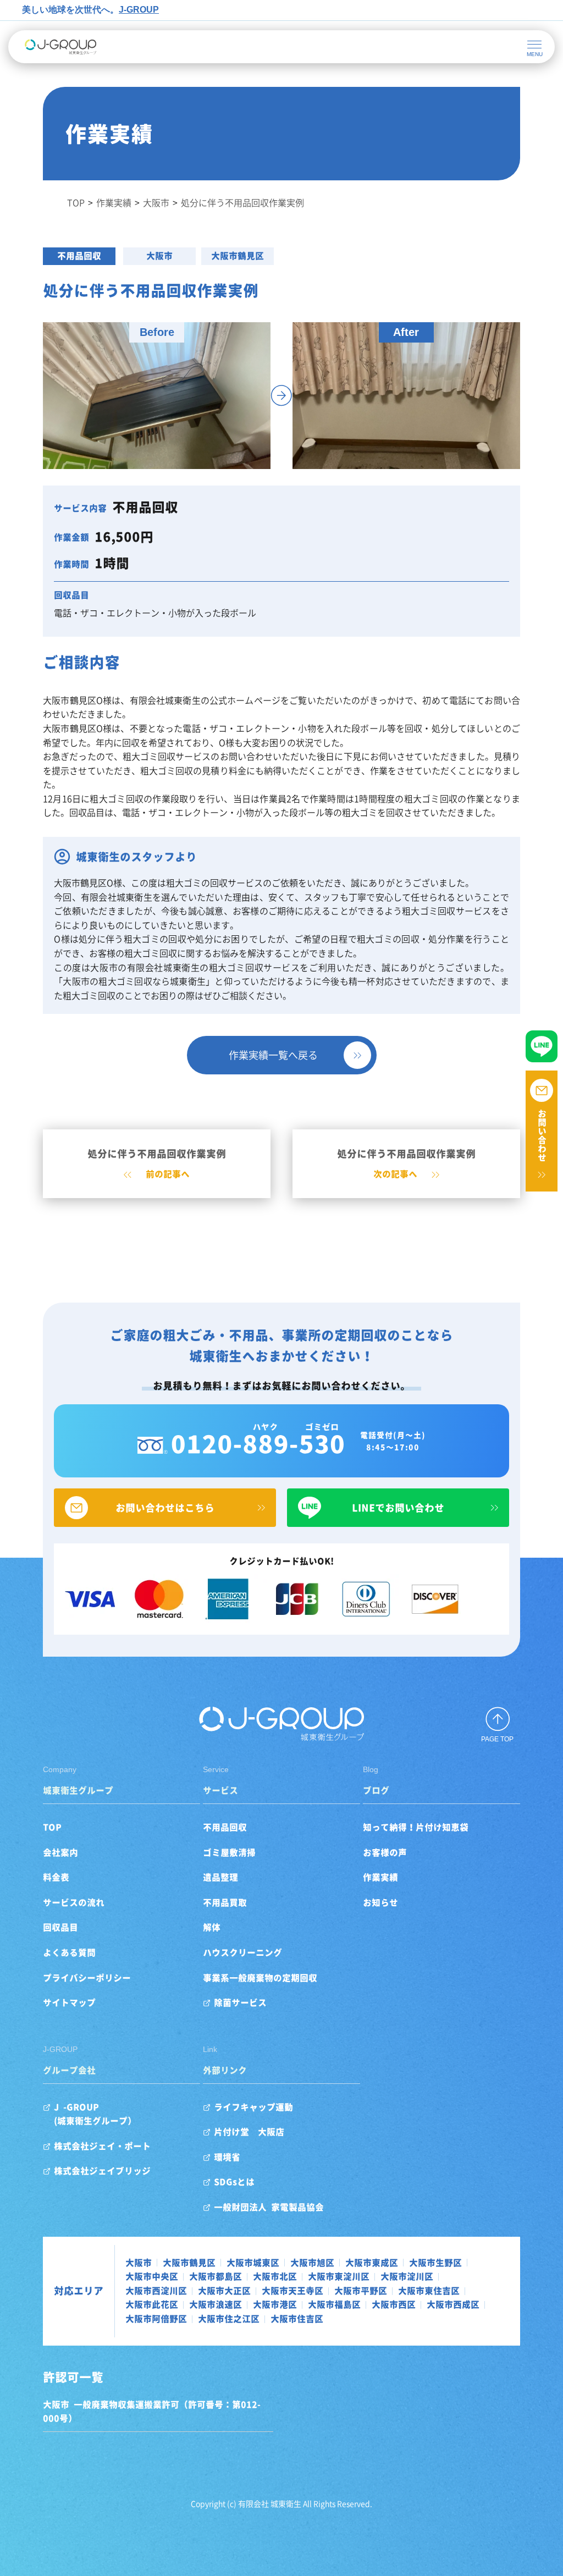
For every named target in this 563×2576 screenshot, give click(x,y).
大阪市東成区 (372, 2263)
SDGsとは (234, 2182)
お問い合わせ (542, 1135)
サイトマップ (69, 2003)
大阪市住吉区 (297, 2319)
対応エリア (79, 2291)
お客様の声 (385, 1852)
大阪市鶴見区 (238, 256)
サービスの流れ (74, 1902)
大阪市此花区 (152, 2304)
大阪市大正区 (224, 2291)
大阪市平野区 (361, 2291)
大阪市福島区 (334, 2304)
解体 (212, 1927)
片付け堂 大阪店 (249, 2132)
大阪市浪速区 (216, 2304)
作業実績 (380, 1877)
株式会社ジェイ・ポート (102, 2146)
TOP (52, 1827)
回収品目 (60, 1927)
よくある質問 (69, 1952)
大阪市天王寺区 (292, 2291)
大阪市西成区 (453, 2304)
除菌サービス (240, 2003)
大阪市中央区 (152, 2276)
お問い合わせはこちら (165, 1508)
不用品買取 (225, 1902)
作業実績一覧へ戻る (273, 1055)
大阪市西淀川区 (156, 2291)
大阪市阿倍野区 (156, 2319)
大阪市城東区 (253, 2263)
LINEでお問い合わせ (398, 1508)
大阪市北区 (275, 2276)
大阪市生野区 (435, 2263)
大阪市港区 (275, 2304)
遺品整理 (220, 1877)
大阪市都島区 (216, 2276)
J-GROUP (139, 10)
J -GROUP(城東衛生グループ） (95, 2114)
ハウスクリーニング (242, 1952)
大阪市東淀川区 (339, 2276)
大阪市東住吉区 (429, 2291)
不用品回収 (79, 256)
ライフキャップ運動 (253, 2107)
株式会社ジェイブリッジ (102, 2171)
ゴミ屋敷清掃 (229, 1852)
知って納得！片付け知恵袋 (416, 1827)
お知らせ (380, 1902)
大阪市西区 (394, 2304)
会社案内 (60, 1852)
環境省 (227, 2157)
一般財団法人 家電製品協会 (269, 2207)
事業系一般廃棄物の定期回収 (260, 1978)
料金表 (56, 1877)
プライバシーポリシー (87, 1978)
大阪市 (159, 256)
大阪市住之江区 (229, 2319)
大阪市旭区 (312, 2263)
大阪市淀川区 (407, 2276)
